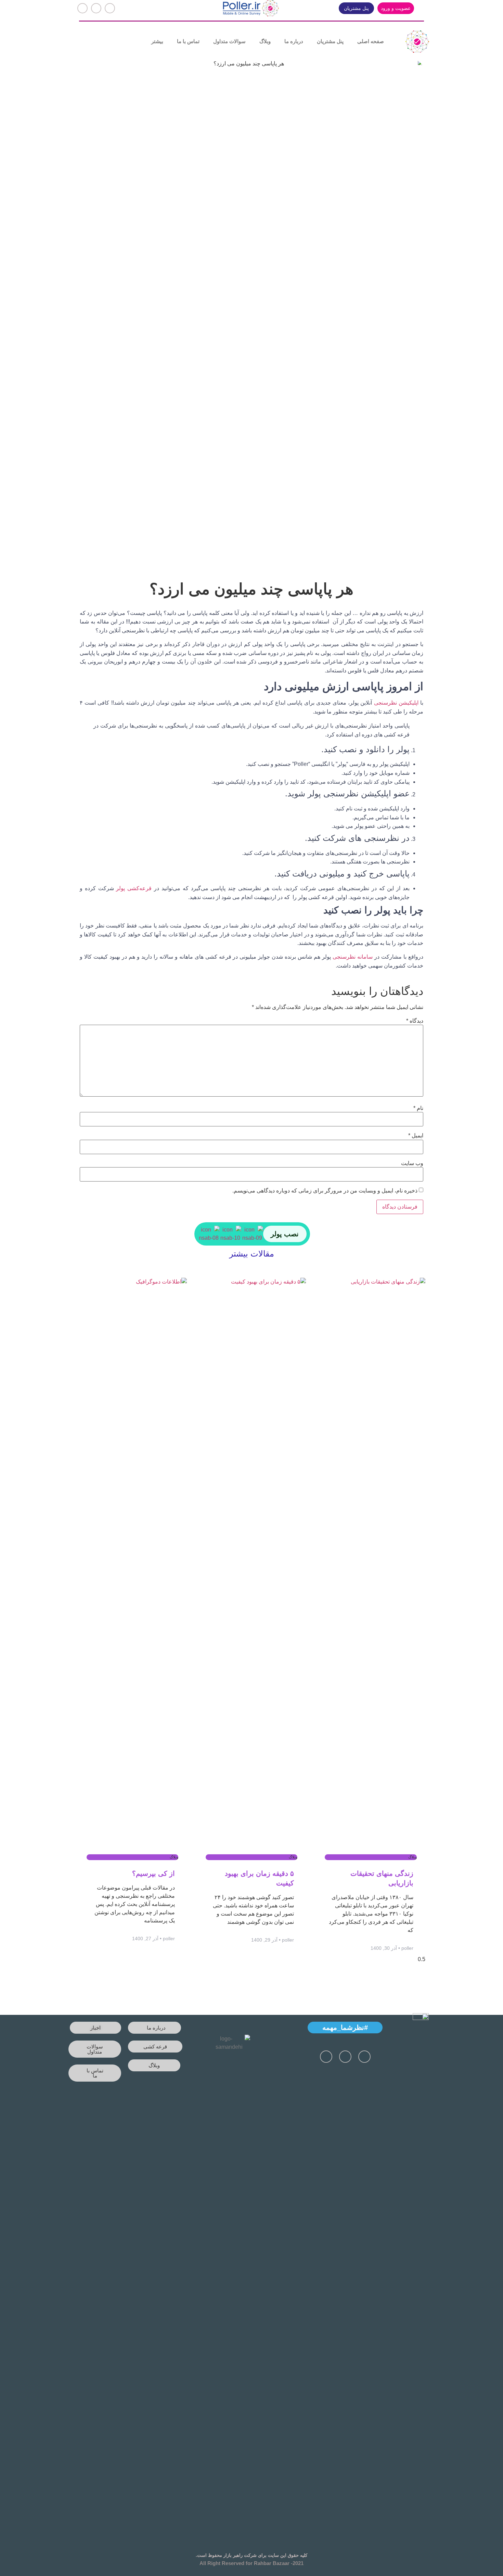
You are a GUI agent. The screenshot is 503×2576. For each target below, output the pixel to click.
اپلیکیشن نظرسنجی (396, 703)
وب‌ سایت (412, 1163)
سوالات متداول (229, 41)
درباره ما (294, 41)
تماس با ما (188, 41)
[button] (396, 8)
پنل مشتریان (330, 41)
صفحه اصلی (371, 41)
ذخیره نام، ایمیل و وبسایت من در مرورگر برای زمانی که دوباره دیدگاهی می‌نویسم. (325, 1191)
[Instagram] (96, 8)
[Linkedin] (82, 8)
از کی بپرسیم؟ (153, 1873)
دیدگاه (415, 1021)
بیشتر (157, 41)
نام (418, 1108)
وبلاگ (265, 41)
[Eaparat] (110, 8)
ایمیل (416, 1136)
